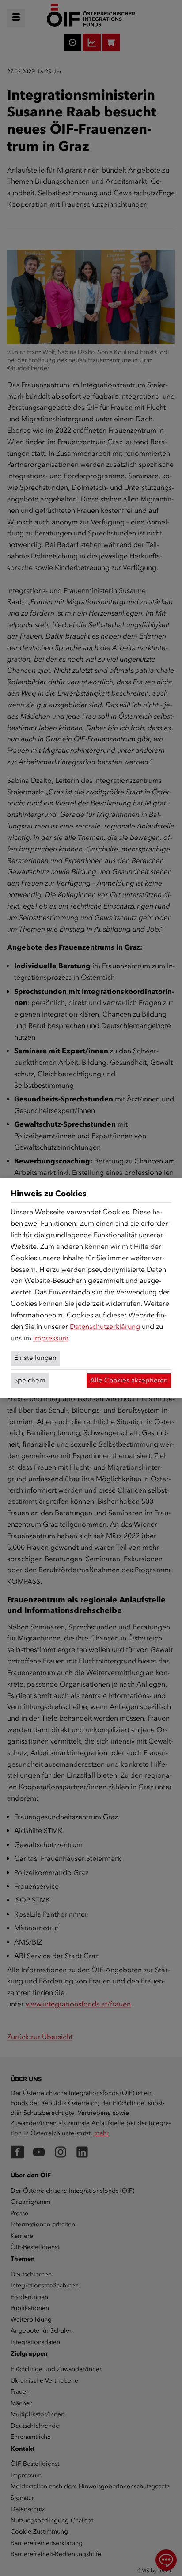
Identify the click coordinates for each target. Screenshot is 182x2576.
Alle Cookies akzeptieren (129, 1380)
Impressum (51, 1338)
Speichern (30, 1380)
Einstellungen (35, 1358)
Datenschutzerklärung (105, 1327)
